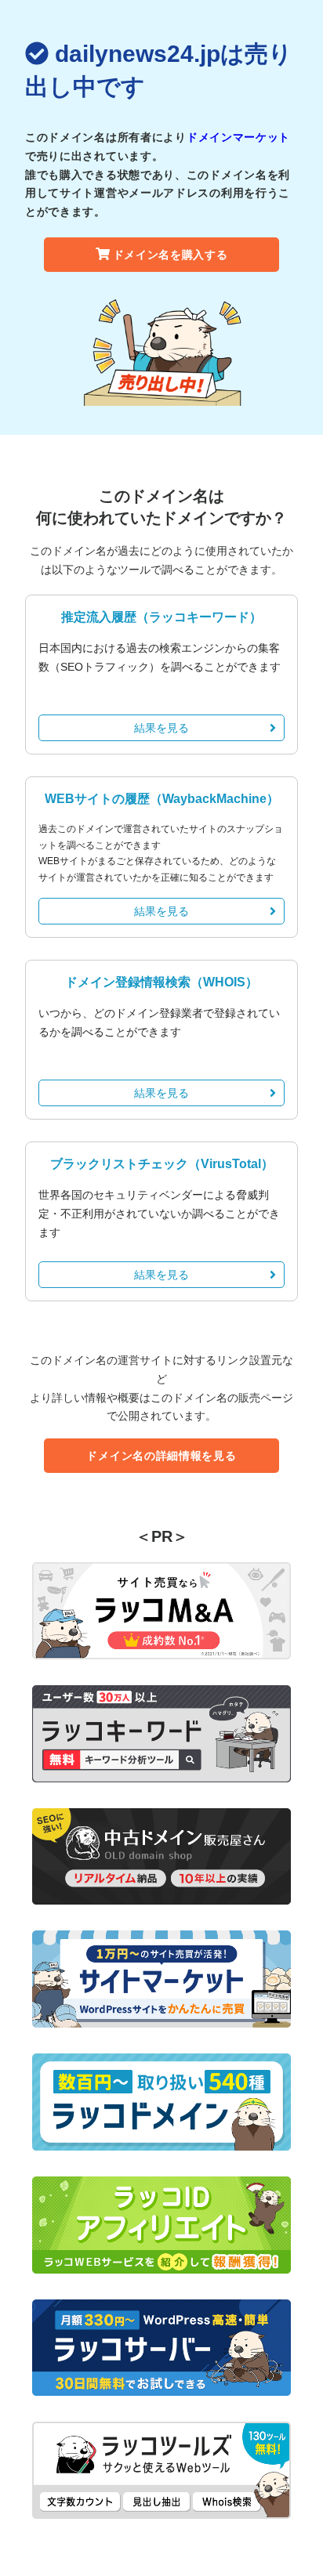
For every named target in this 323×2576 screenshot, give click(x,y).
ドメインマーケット (238, 137)
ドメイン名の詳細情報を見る (161, 1456)
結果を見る (161, 728)
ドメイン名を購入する (171, 255)
